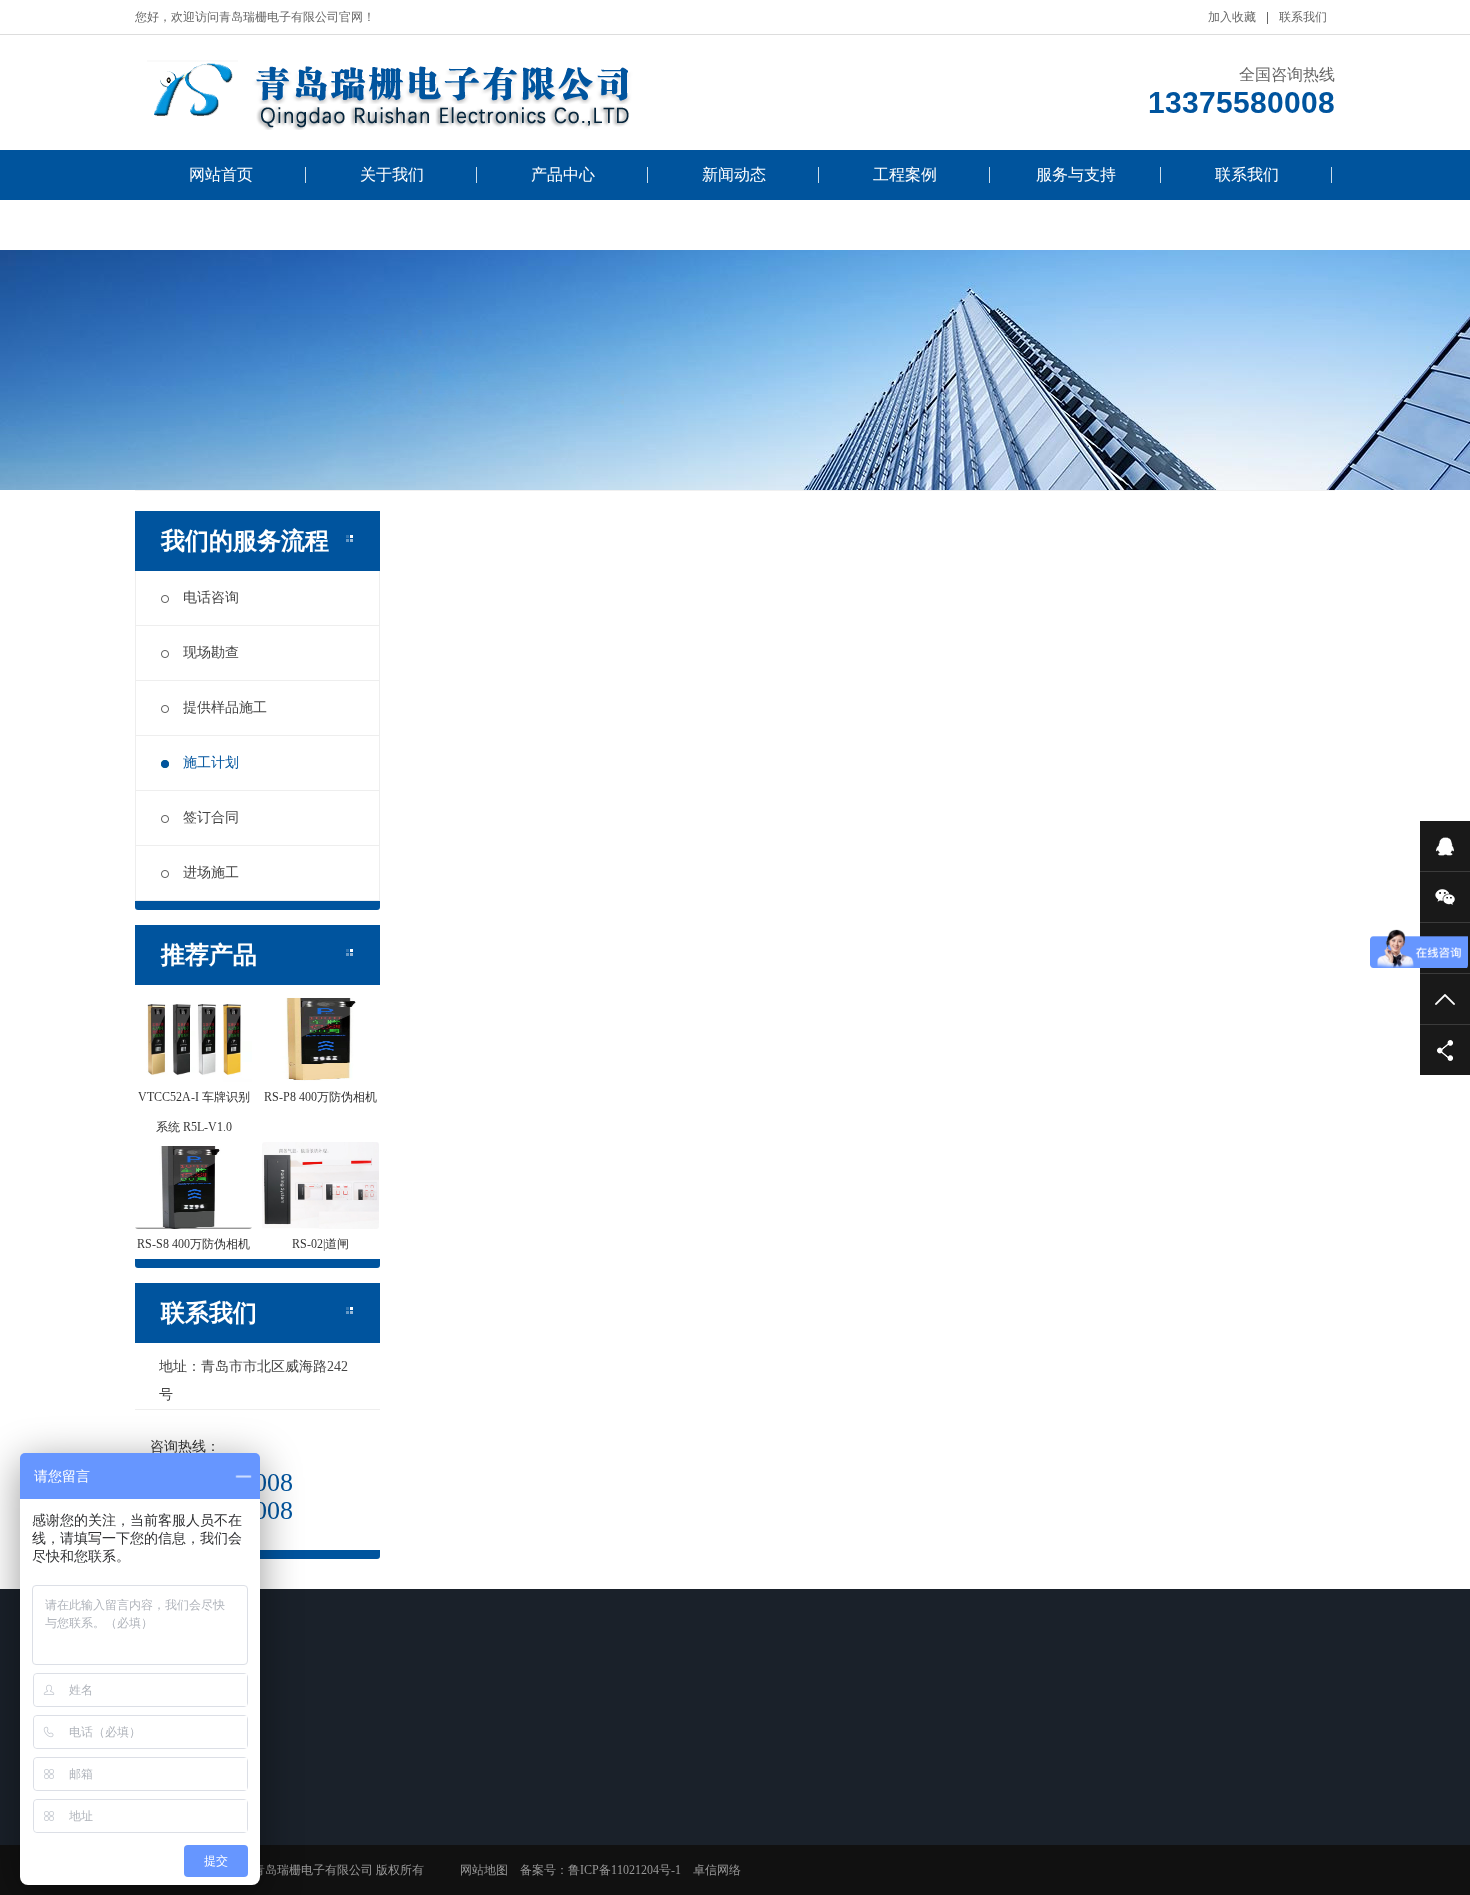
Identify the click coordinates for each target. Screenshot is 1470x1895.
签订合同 (211, 817)
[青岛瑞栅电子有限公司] (435, 92)
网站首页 (221, 174)
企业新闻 (471, 1830)
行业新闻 (471, 1804)
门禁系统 (330, 1856)
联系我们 (1303, 17)
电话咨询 (211, 597)
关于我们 (392, 174)
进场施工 (211, 872)
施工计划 (211, 762)
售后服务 (753, 1804)
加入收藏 (1232, 17)
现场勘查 (211, 652)
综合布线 (612, 1882)
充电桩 (324, 1882)
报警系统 (330, 1830)
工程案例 (905, 174)
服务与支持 (1076, 174)
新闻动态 (734, 174)
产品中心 (563, 174)
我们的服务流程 (221, 224)
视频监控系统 (342, 1804)
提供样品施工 (225, 707)
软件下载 (753, 1830)
